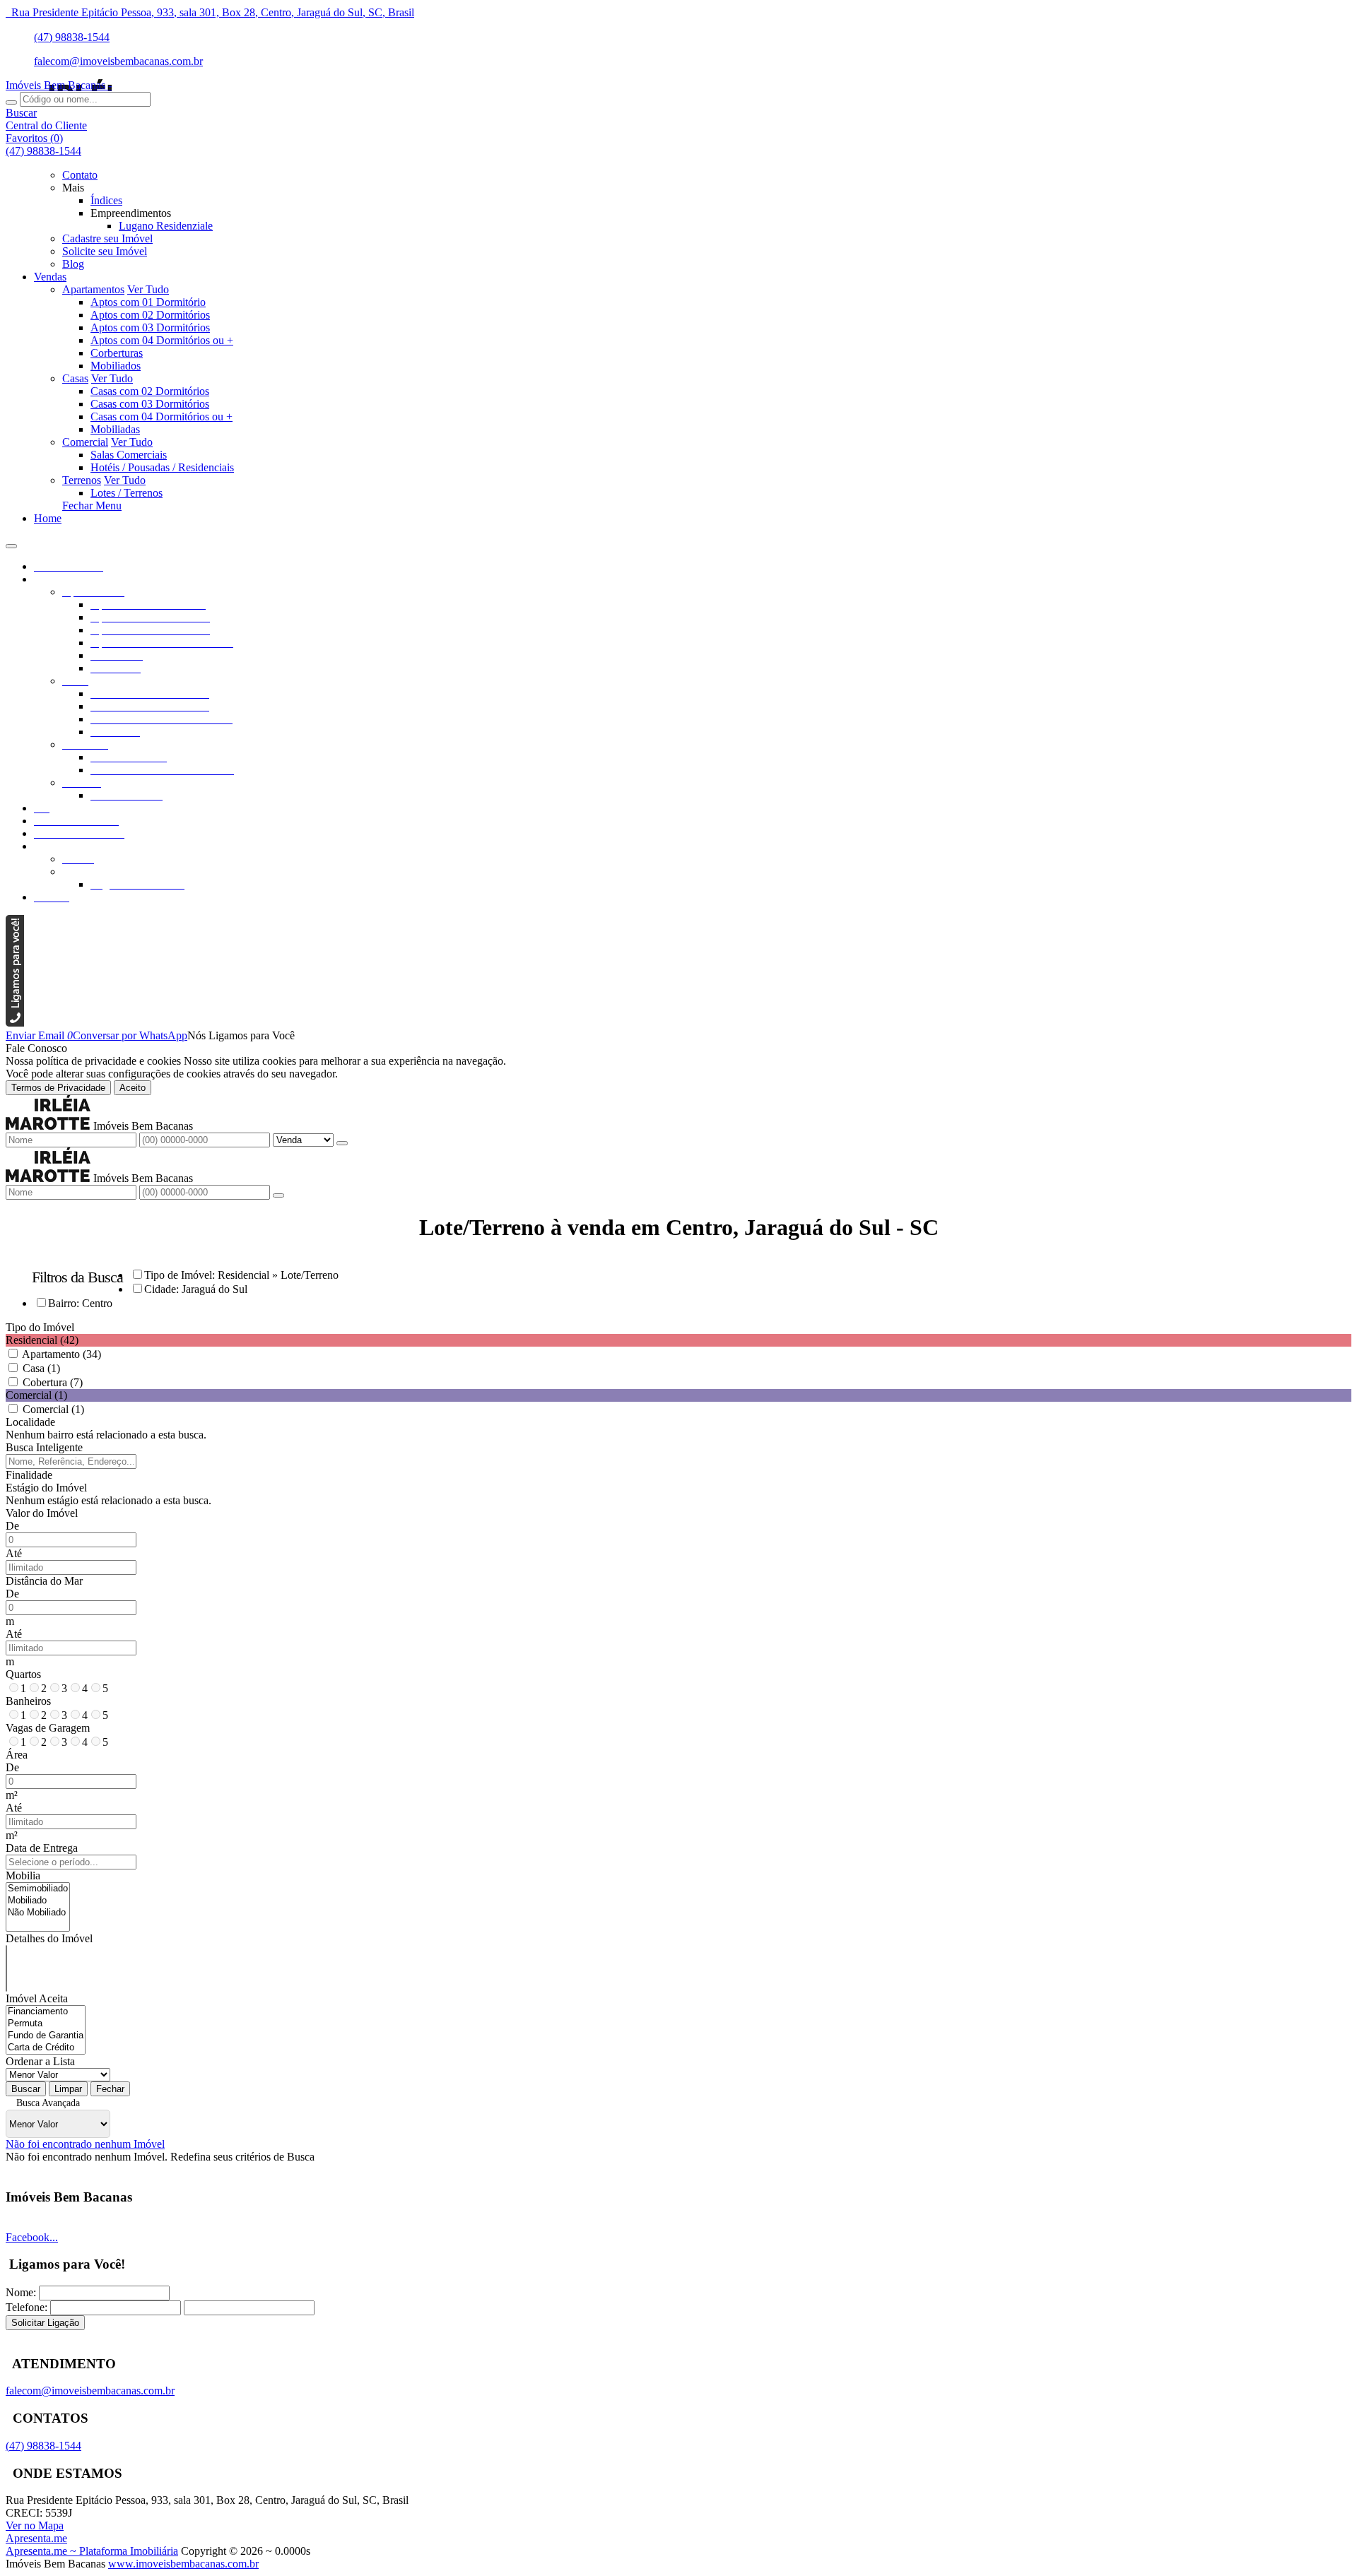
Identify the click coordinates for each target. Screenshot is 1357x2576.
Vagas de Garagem (48, 1728)
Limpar (68, 2089)
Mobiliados (116, 366)
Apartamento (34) (61, 1354)
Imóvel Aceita (37, 1998)
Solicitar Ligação (45, 2323)
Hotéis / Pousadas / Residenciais (162, 467)
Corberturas (117, 353)
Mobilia (23, 1875)
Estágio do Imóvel (46, 1488)
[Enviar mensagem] (342, 1143)
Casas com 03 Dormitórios (150, 404)
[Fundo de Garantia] (46, 2036)
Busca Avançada (48, 2103)
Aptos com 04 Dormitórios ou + (162, 340)
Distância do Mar (44, 1581)
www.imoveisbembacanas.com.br (183, 2564)
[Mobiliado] (38, 1901)
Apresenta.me (36, 2538)
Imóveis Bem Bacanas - (59, 85)
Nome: (21, 2292)
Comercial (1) (53, 1409)
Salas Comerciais (129, 455)
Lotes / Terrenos (127, 493)
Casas (75, 378)
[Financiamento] (46, 2012)
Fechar (110, 2089)
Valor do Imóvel (42, 1513)
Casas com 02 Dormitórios (150, 391)
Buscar (26, 2089)
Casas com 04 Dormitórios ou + (161, 416)
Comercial (85, 442)
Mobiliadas (115, 429)
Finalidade (29, 1475)
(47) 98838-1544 (72, 37)
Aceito (133, 1088)
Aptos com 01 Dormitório (148, 302)
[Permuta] (46, 2024)
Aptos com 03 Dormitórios (150, 327)
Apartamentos (93, 289)
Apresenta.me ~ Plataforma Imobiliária (92, 2551)
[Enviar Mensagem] (278, 1195)
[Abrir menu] (11, 542)
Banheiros (28, 1701)
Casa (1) (41, 1368)
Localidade (30, 1422)
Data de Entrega (42, 1848)
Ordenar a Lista (40, 2061)
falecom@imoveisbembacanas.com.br (118, 61)
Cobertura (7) (53, 1382)
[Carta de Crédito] (46, 2048)
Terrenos (82, 480)
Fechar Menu (92, 506)
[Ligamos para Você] (15, 1023)
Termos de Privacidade (58, 1088)
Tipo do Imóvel (40, 1327)
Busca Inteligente (44, 1447)
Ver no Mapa (35, 2525)
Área (17, 1755)
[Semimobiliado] (38, 1889)
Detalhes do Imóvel (49, 1938)
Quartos (23, 1674)
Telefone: (27, 2307)
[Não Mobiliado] (38, 1913)
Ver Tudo (148, 289)
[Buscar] (11, 102)
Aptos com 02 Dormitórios (150, 315)
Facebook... (32, 2237)
